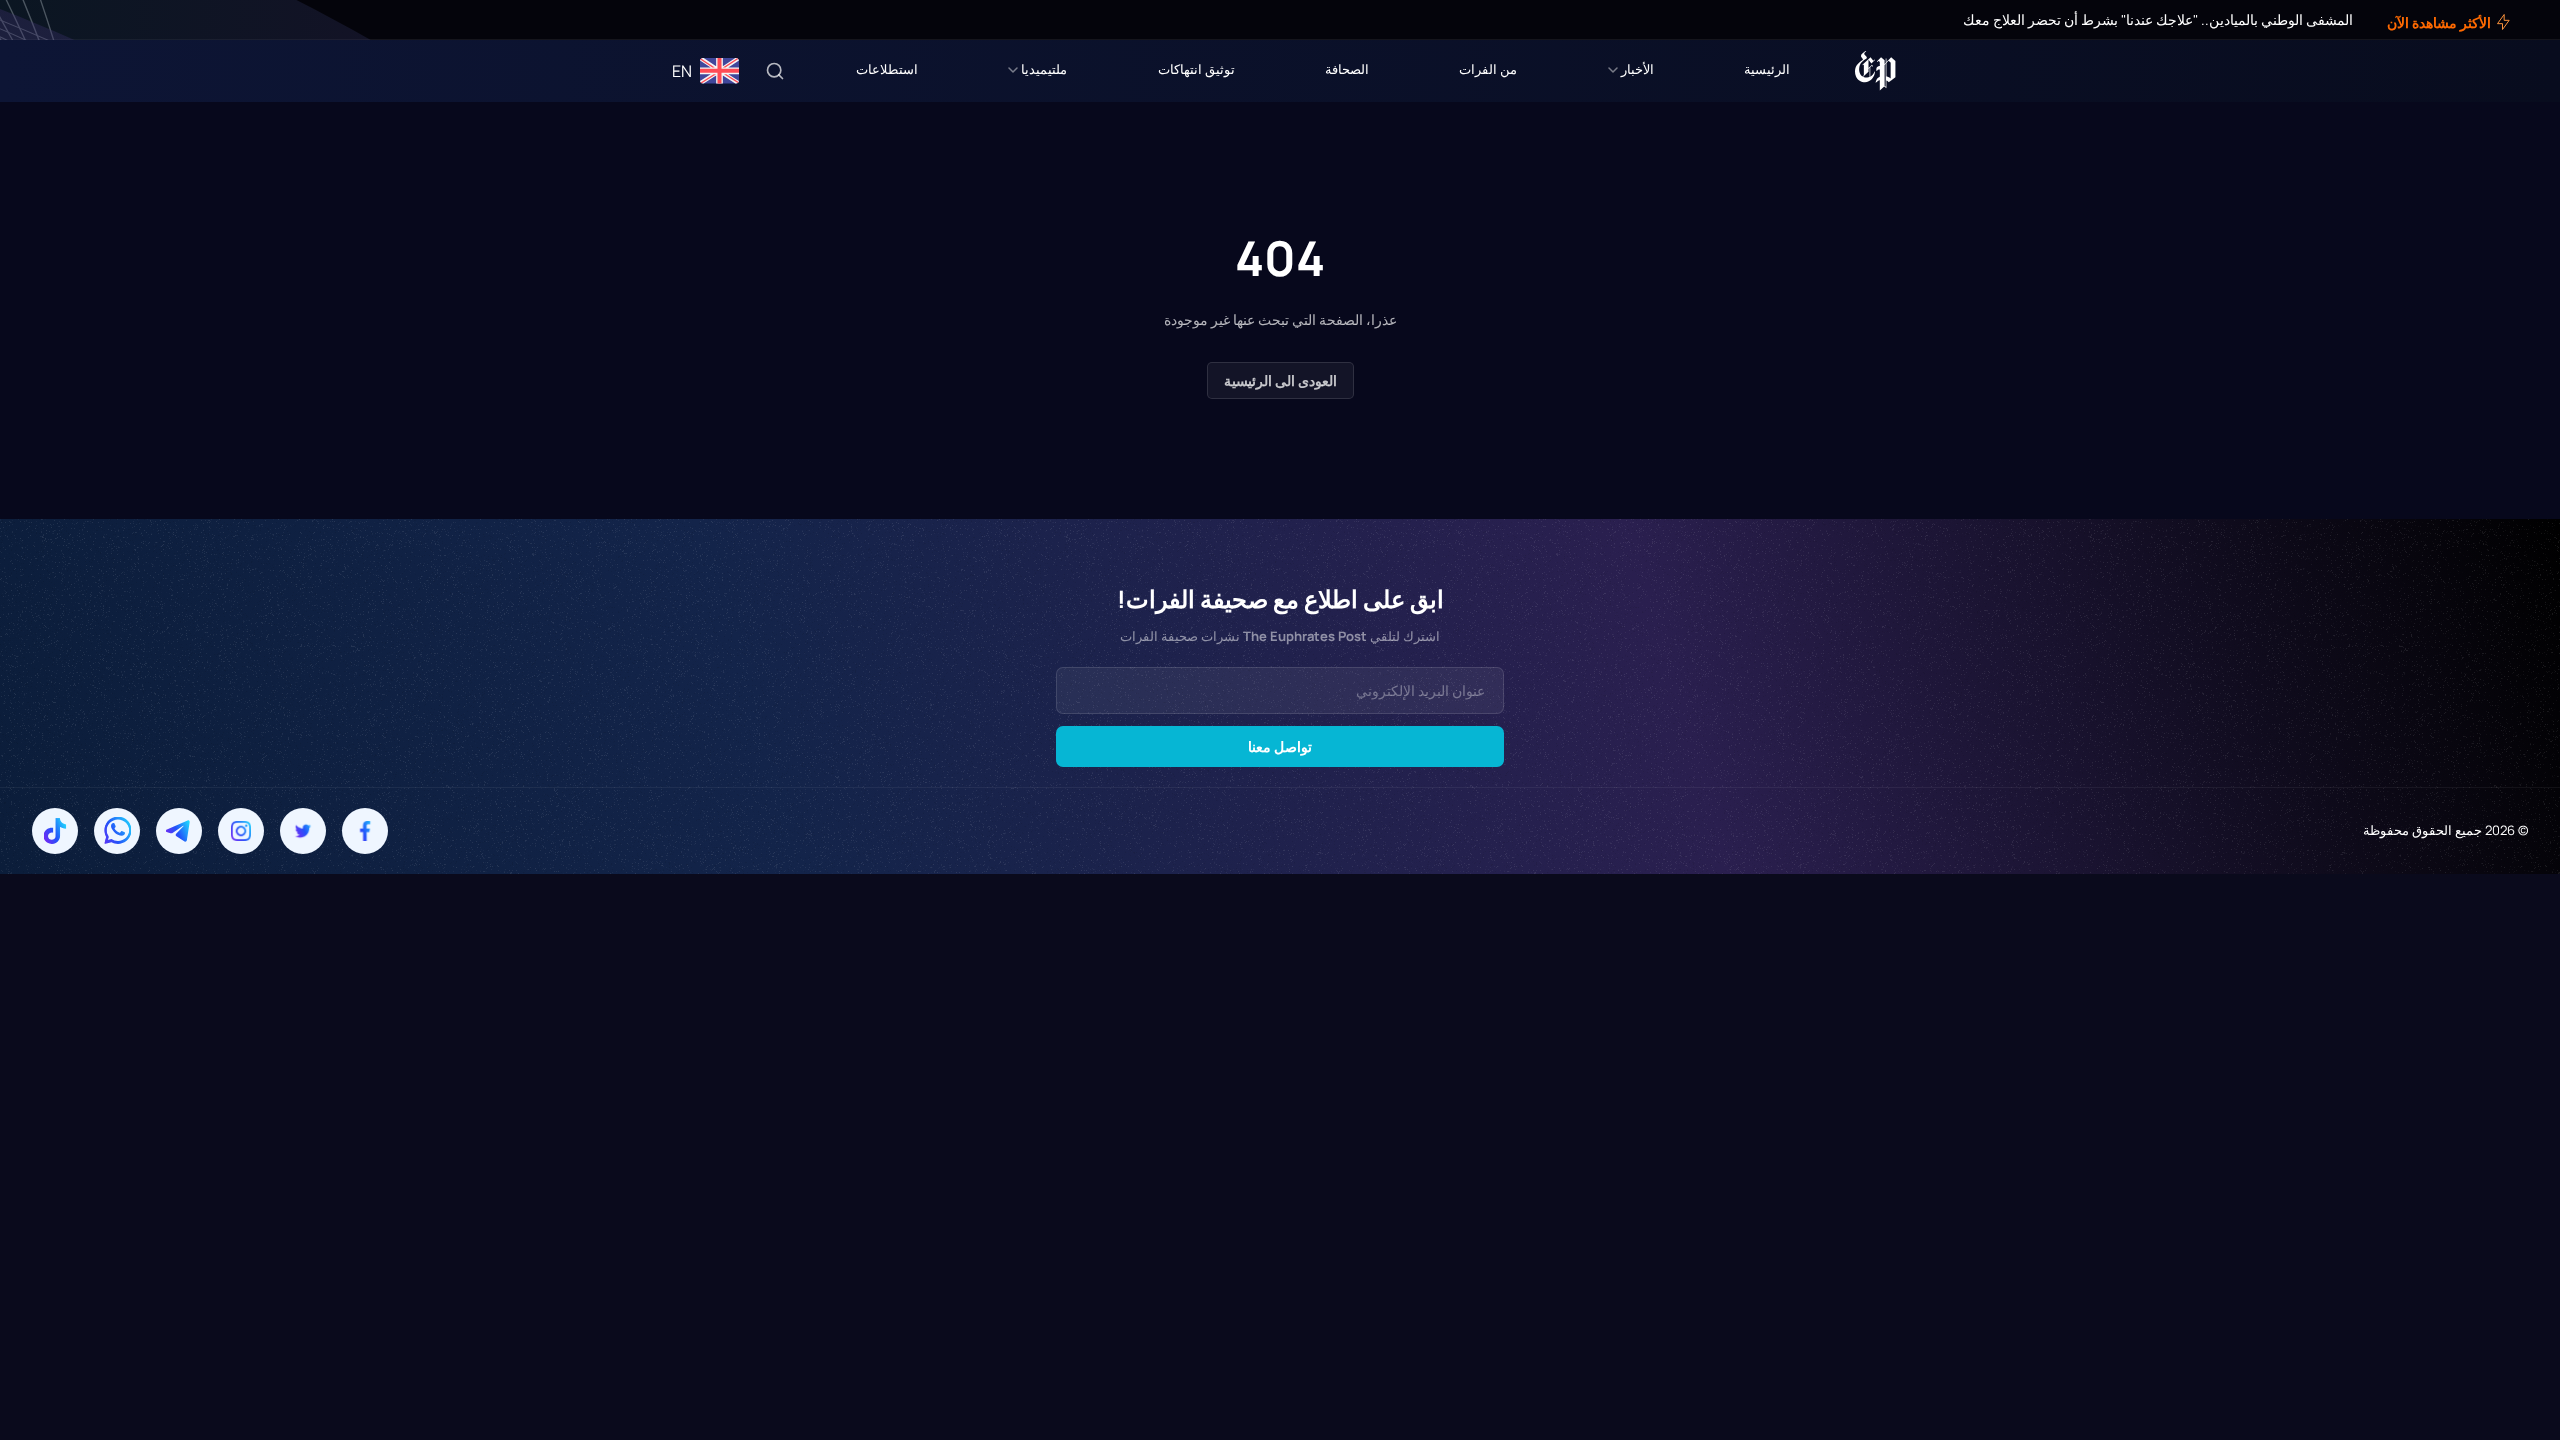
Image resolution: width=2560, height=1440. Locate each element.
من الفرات (1488, 69)
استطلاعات (887, 69)
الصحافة (1347, 69)
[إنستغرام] (64, 20)
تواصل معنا (1280, 746)
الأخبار (1637, 69)
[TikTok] (55, 831)
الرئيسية (1767, 69)
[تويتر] (78, 20)
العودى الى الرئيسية (1280, 380)
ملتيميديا (1044, 69)
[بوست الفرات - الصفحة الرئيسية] (1875, 71)
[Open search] (775, 71)
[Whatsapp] (117, 831)
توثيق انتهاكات (1196, 69)
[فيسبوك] (92, 20)
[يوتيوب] (50, 20)
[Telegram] (179, 831)
